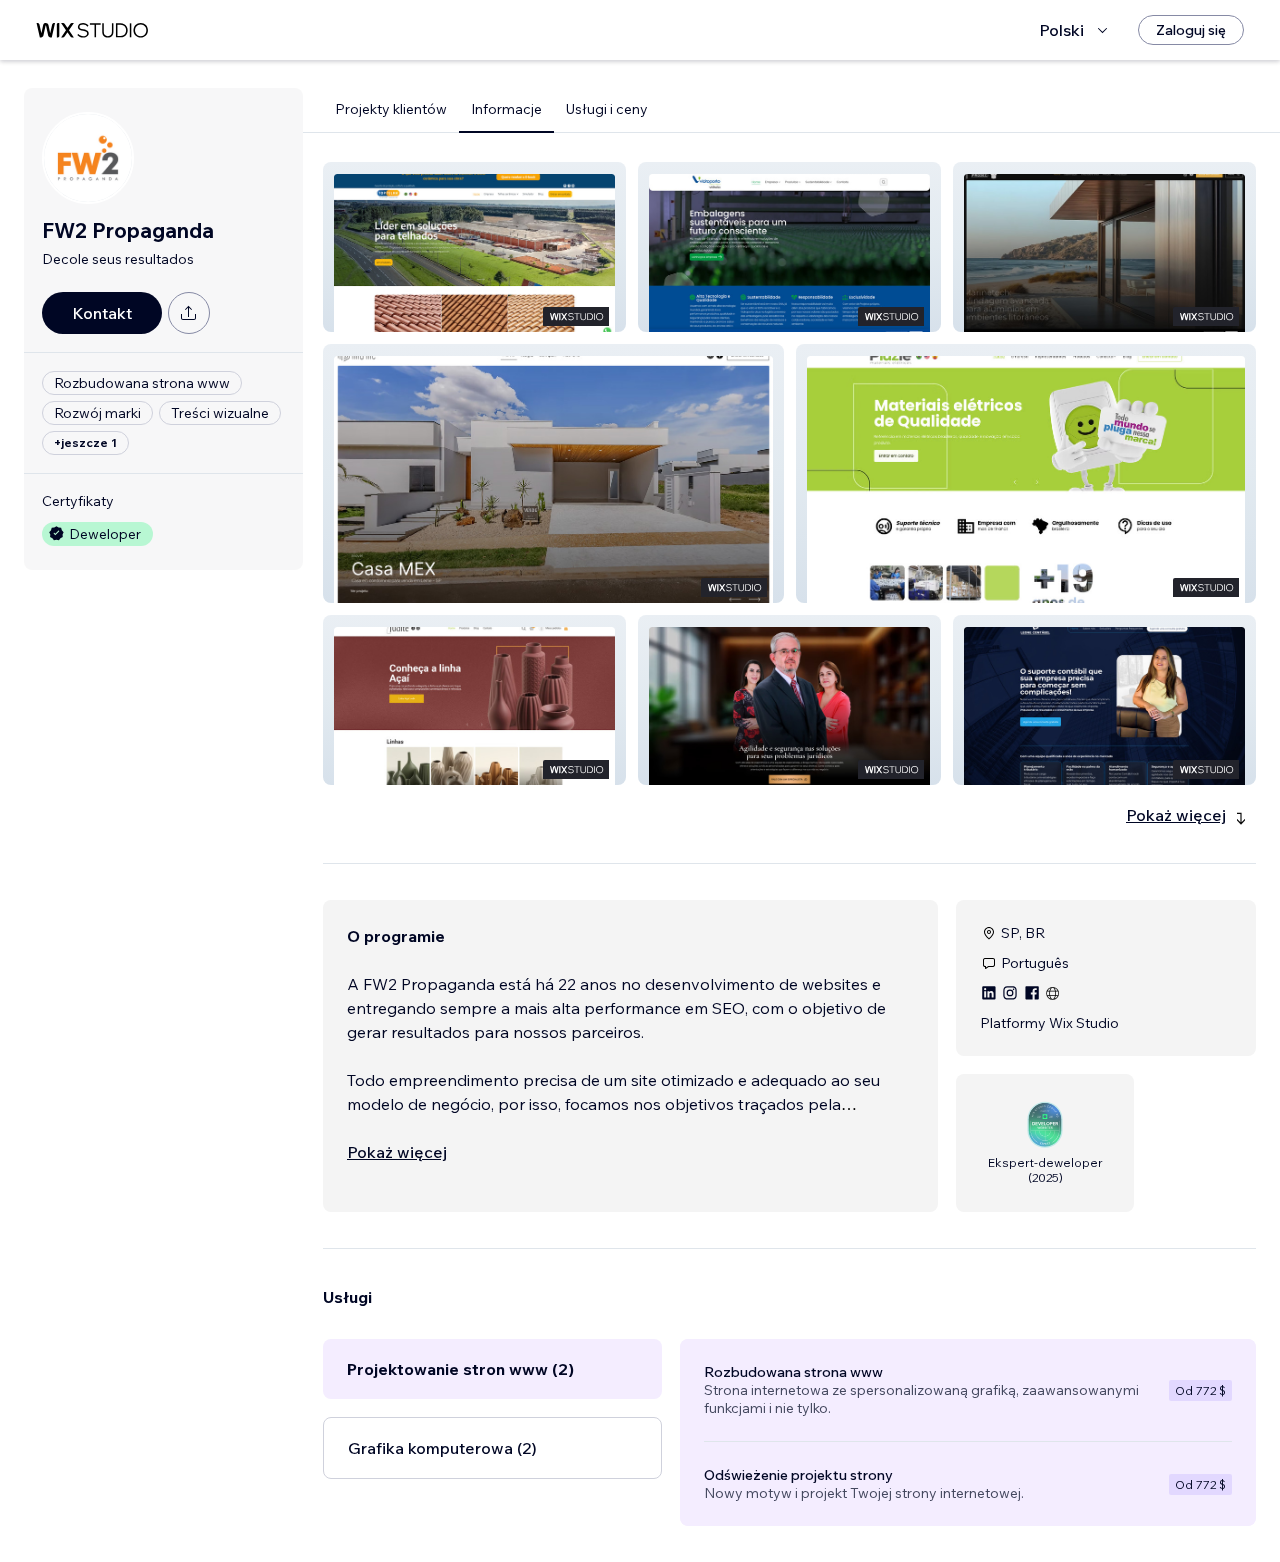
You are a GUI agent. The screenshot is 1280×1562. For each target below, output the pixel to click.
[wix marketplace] (92, 30)
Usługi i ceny (607, 109)
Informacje (506, 109)
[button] (474, 247)
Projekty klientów (391, 109)
